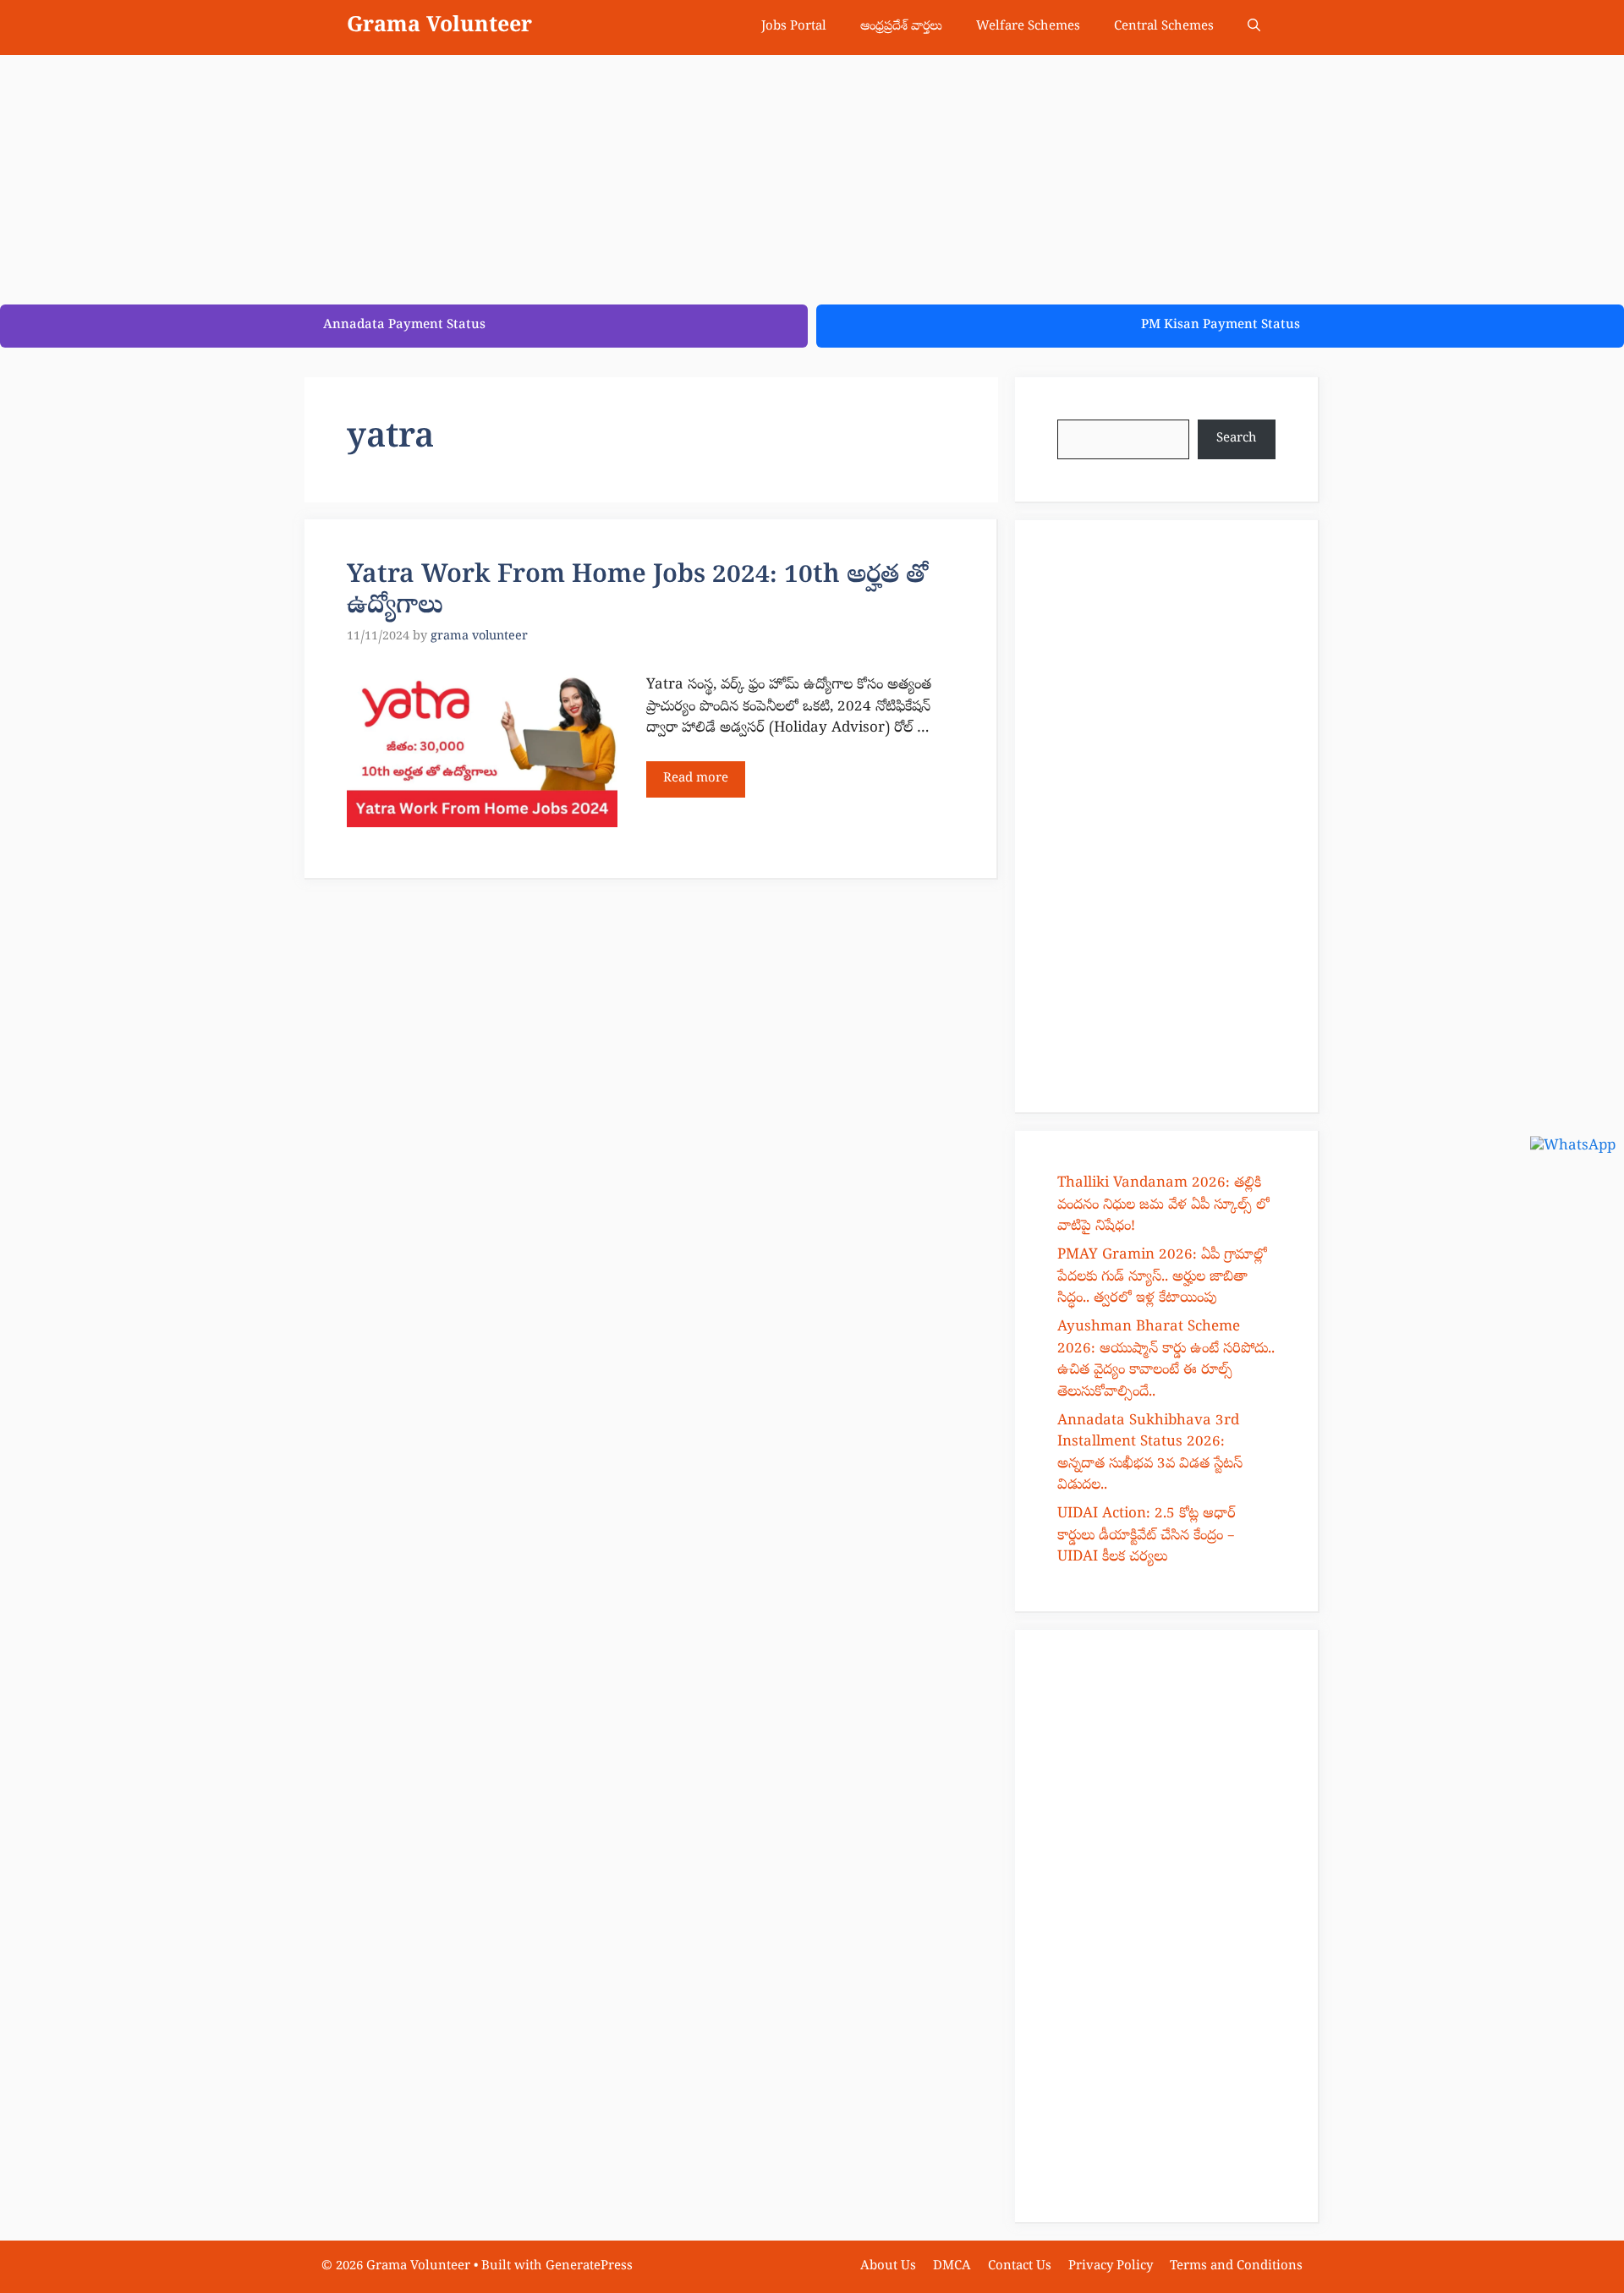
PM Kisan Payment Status (1221, 326)
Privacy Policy (1111, 2267)
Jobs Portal (794, 27)
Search (1237, 439)
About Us (888, 2267)
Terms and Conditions (1236, 2267)
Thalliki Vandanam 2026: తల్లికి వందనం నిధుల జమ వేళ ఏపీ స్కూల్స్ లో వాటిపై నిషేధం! (1163, 1205)
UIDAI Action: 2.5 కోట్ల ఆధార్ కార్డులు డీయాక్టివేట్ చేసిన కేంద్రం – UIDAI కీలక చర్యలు (1147, 1536)
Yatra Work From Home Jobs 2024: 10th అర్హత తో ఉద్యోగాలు (637, 592)
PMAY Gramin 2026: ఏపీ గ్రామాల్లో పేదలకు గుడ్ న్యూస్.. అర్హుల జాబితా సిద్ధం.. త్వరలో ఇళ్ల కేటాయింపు (1162, 1277)
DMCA (952, 2267)
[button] (1254, 27)
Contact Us (1020, 2267)
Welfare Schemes (1028, 27)
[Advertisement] (507, 173)
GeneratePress (589, 2267)
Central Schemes (1164, 27)
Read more (696, 779)
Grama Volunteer (439, 27)
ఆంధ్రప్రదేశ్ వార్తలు (901, 27)
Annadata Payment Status (404, 326)
